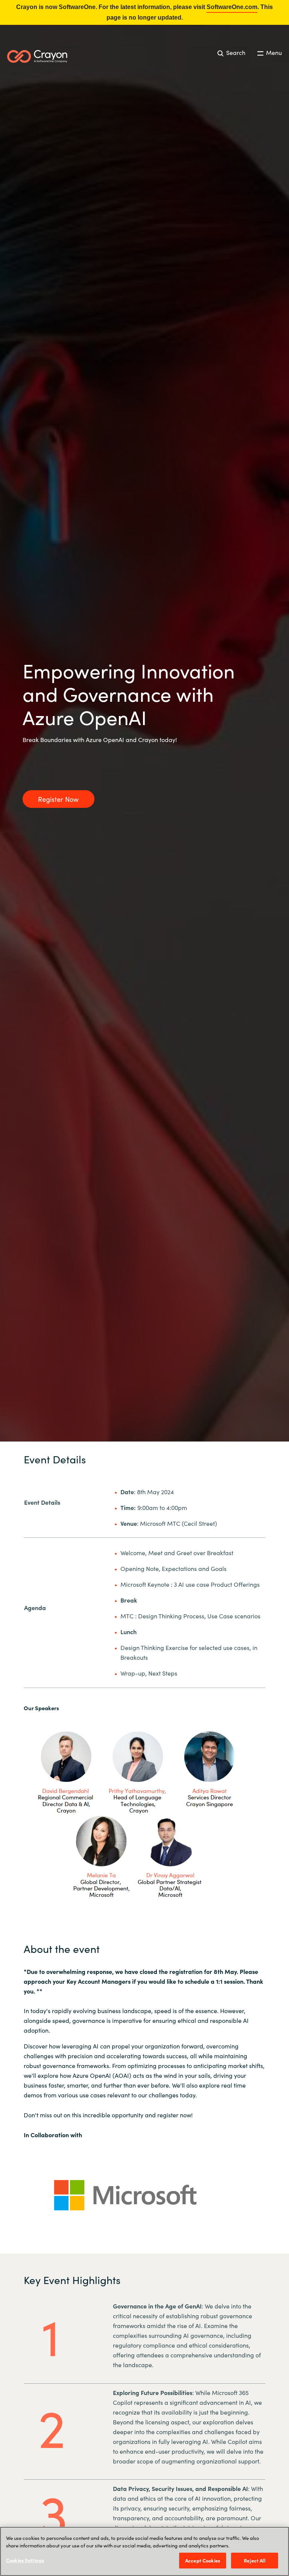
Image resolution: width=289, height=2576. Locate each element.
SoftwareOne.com (232, 7)
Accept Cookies (203, 2560)
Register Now (58, 799)
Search (235, 52)
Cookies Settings (25, 2560)
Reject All (254, 2560)
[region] (144, 2551)
